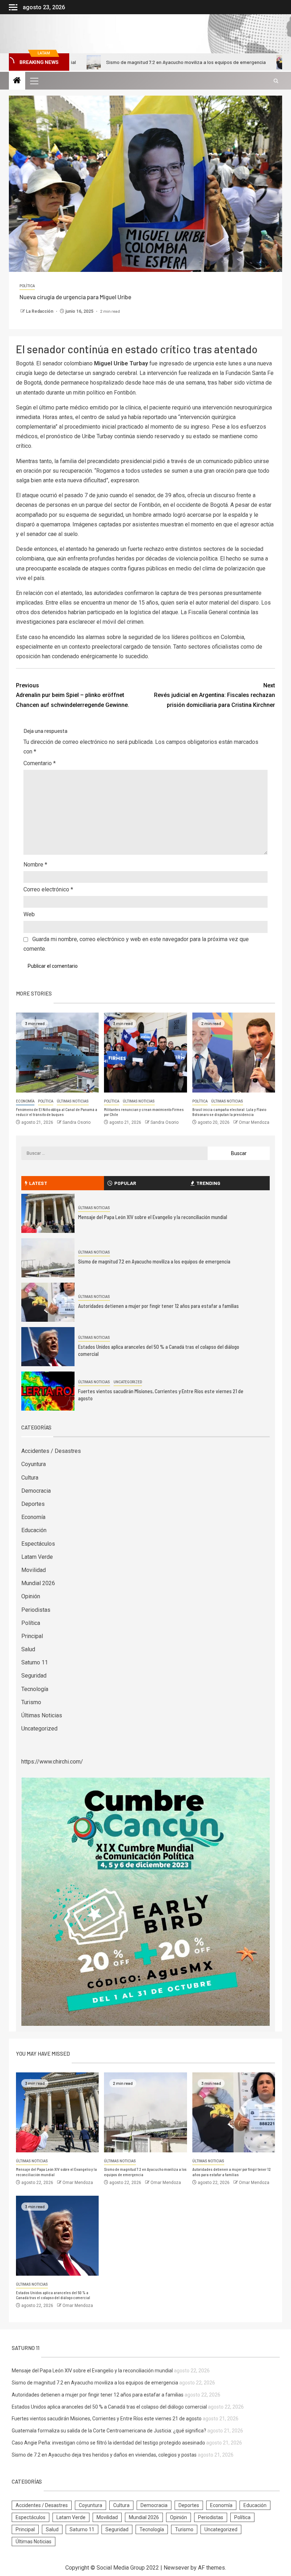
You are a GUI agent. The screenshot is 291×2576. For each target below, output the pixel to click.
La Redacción (40, 311)
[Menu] (34, 81)
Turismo (31, 1702)
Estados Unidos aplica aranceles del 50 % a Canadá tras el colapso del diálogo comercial (53, 2295)
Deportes (33, 1504)
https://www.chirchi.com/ (52, 1762)
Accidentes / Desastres (51, 1451)
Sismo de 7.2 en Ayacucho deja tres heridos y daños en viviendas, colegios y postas (104, 2455)
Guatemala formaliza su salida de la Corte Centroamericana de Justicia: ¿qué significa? (109, 2431)
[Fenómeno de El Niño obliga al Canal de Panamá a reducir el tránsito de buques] (57, 1053)
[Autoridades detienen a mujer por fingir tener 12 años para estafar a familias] (48, 1302)
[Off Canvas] (13, 7)
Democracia (36, 1491)
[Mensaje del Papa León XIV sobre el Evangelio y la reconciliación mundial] (48, 1213)
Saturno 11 (35, 1662)
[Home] (17, 81)
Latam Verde (37, 1557)
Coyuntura (34, 1464)
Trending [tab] (208, 1183)
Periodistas (36, 1610)
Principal (32, 1636)
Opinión (31, 1596)
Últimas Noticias (73, 1101)
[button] (34, 81)
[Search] (276, 81)
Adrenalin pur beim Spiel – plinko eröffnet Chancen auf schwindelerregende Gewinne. (73, 695)
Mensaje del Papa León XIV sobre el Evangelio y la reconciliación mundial (153, 1217)
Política (27, 286)
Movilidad (34, 1570)
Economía (25, 1101)
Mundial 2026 (38, 1583)
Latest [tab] (38, 1183)
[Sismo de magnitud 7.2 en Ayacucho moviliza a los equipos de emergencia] (48, 1258)
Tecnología (35, 1689)
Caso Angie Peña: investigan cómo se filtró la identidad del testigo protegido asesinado (108, 2443)
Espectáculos (38, 1544)
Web (29, 914)
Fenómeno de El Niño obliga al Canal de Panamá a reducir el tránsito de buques (57, 1112)
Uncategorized (128, 1382)
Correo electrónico (48, 889)
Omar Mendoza (254, 1122)
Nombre (35, 865)
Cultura (30, 1478)
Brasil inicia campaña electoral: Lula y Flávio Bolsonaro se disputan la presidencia (229, 1112)
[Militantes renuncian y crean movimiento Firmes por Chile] (145, 1053)
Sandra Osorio (76, 1122)
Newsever (176, 2568)
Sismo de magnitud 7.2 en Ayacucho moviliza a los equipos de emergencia (123, 62)
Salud (28, 1649)
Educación (34, 1530)
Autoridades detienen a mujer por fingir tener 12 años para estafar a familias (158, 1306)
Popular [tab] (125, 1183)
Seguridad (34, 1676)
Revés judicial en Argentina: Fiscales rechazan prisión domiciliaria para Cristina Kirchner (215, 695)
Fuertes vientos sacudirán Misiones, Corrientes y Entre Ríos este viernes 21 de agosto (107, 2419)
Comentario (40, 763)
